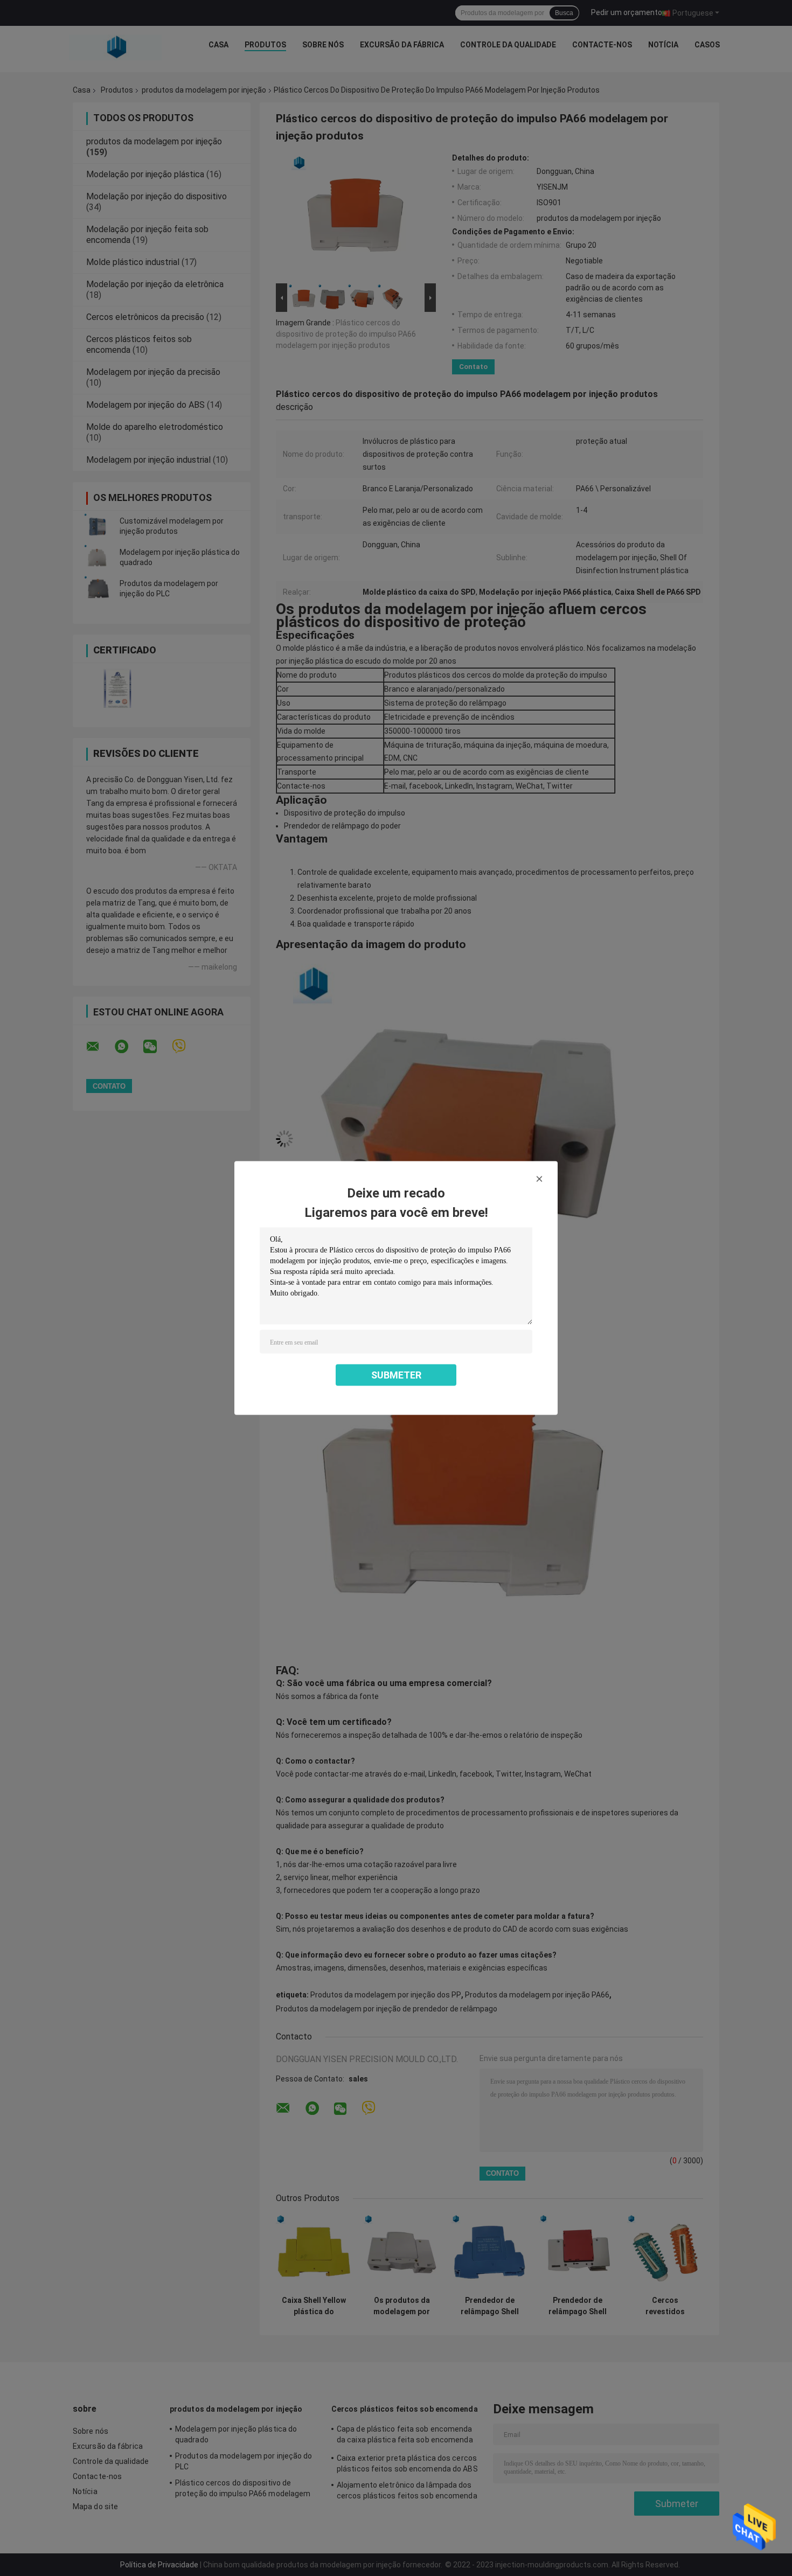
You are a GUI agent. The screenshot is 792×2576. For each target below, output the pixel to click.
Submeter (396, 1375)
